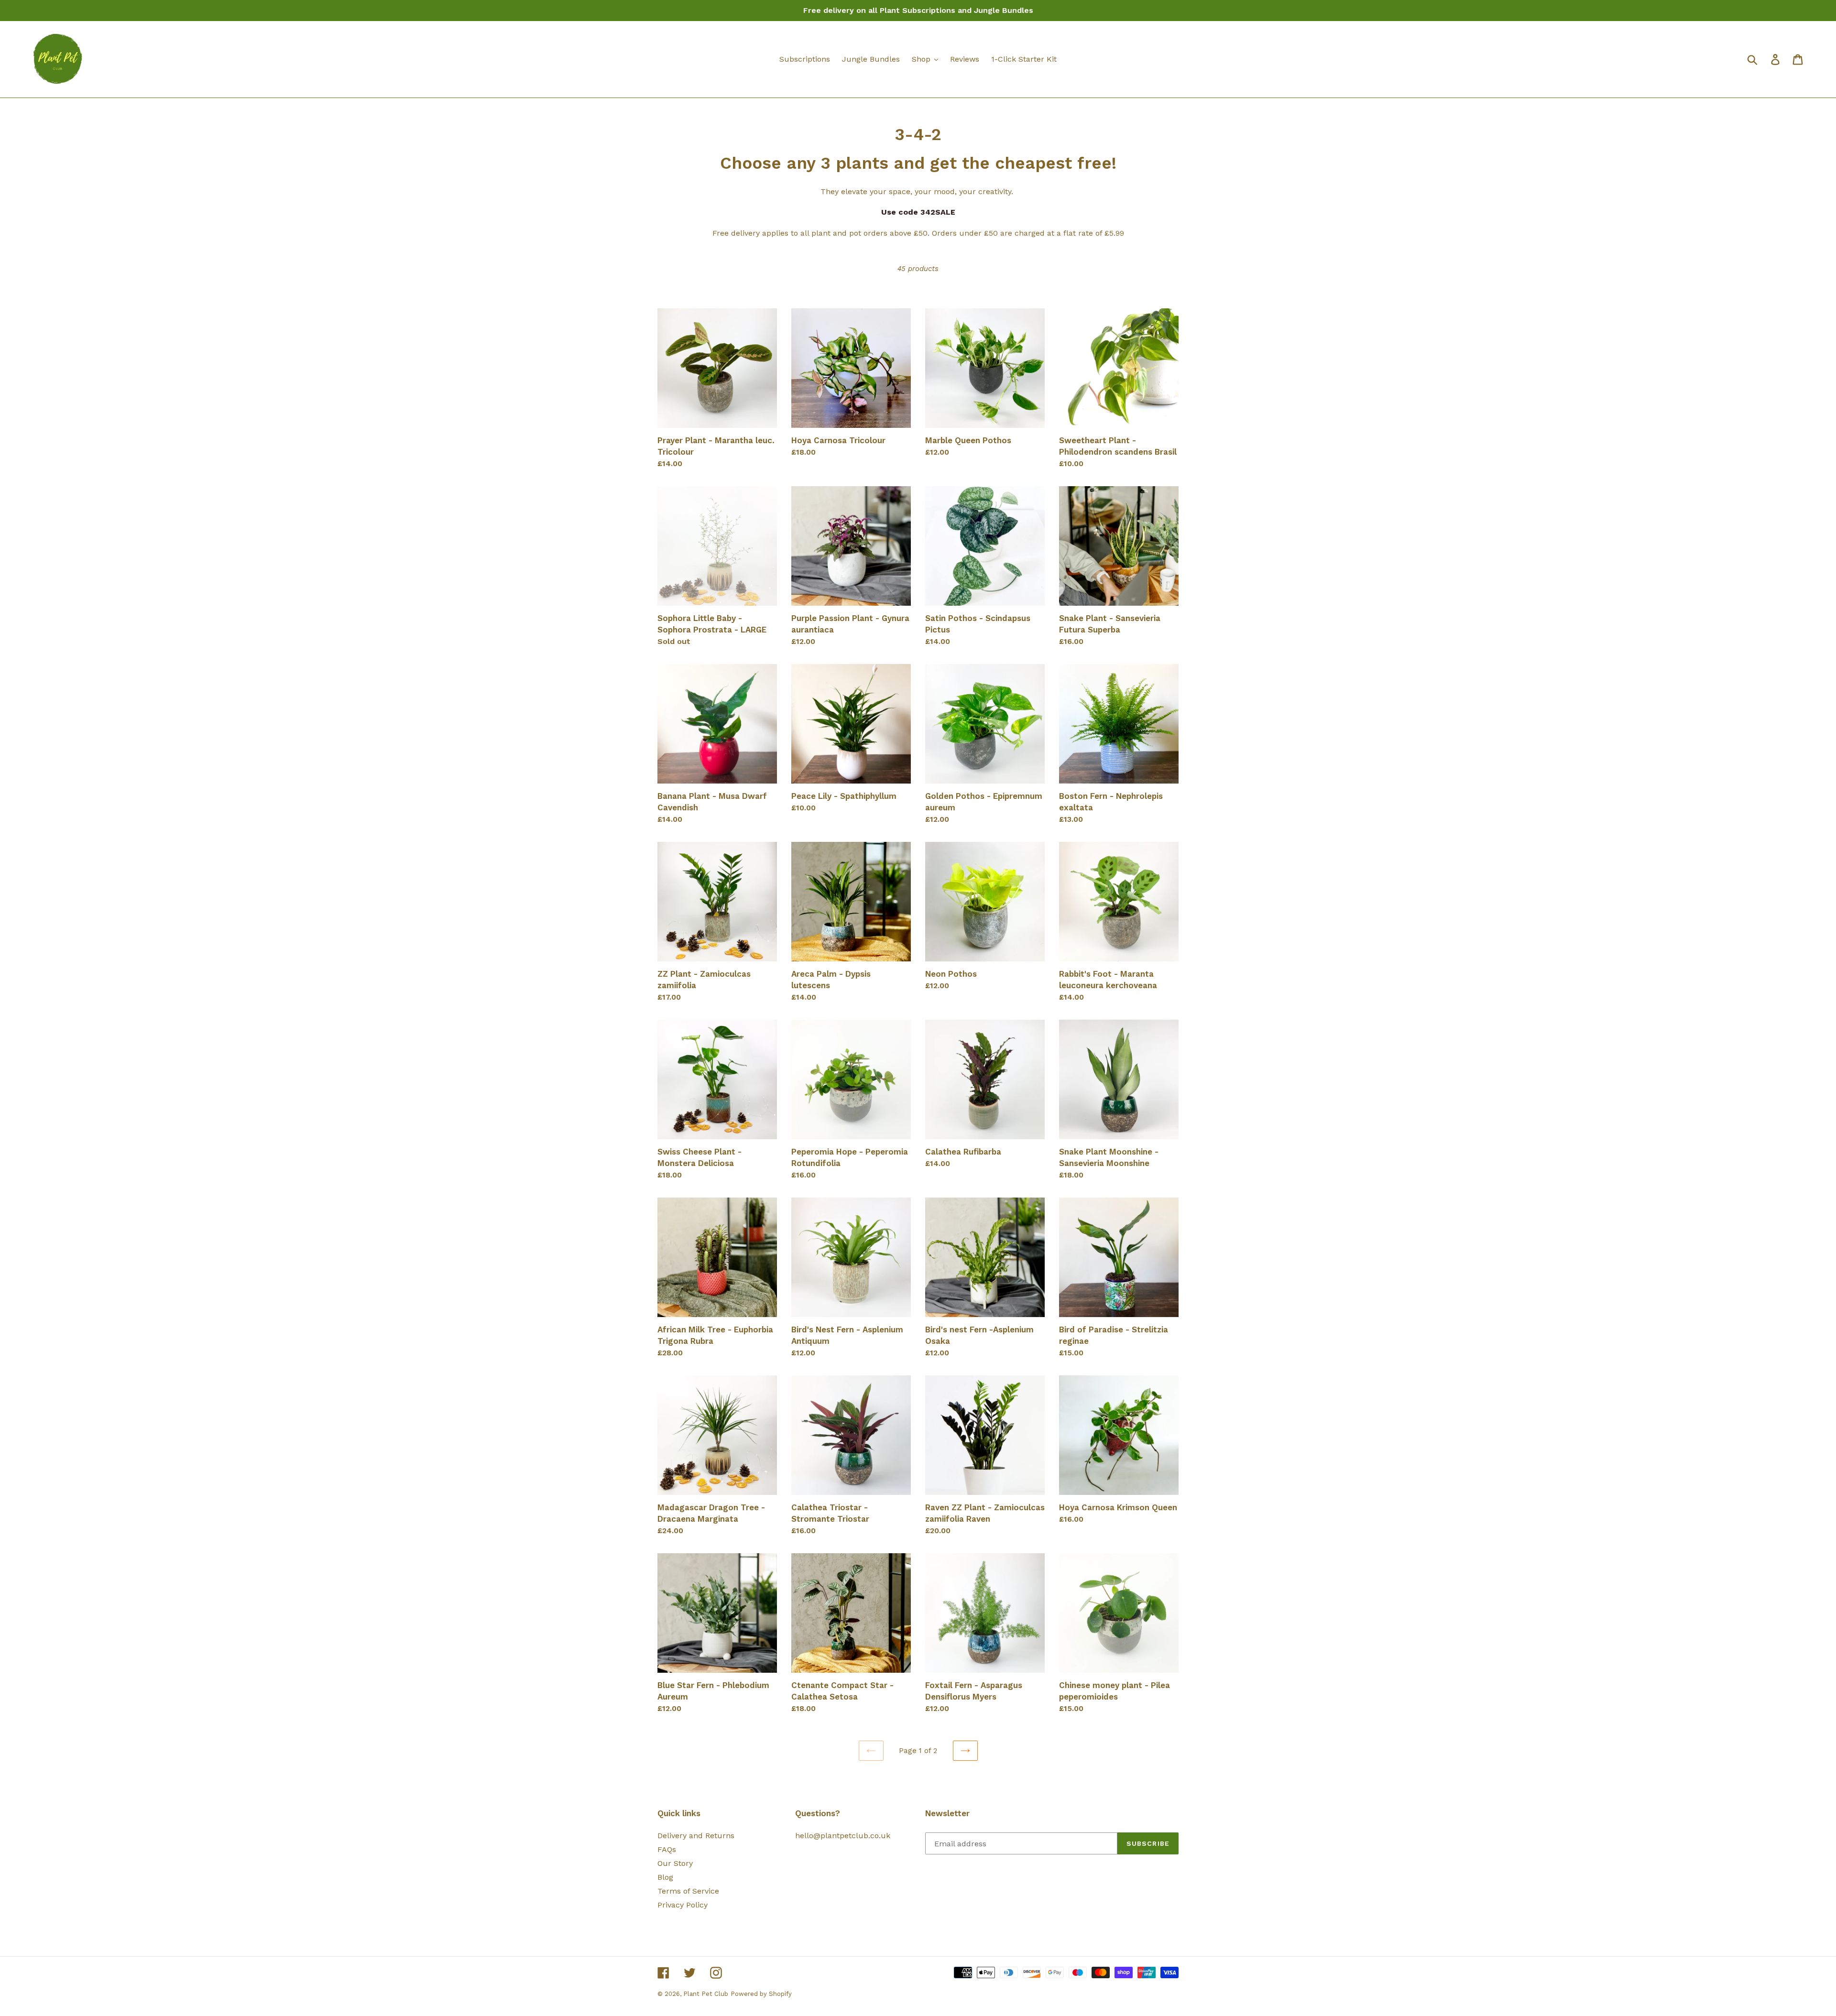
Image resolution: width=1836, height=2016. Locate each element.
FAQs (667, 1849)
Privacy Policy (683, 1905)
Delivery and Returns (696, 1836)
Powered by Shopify (761, 1994)
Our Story (675, 1863)
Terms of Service (688, 1891)
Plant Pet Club (706, 1994)
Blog (665, 1877)
